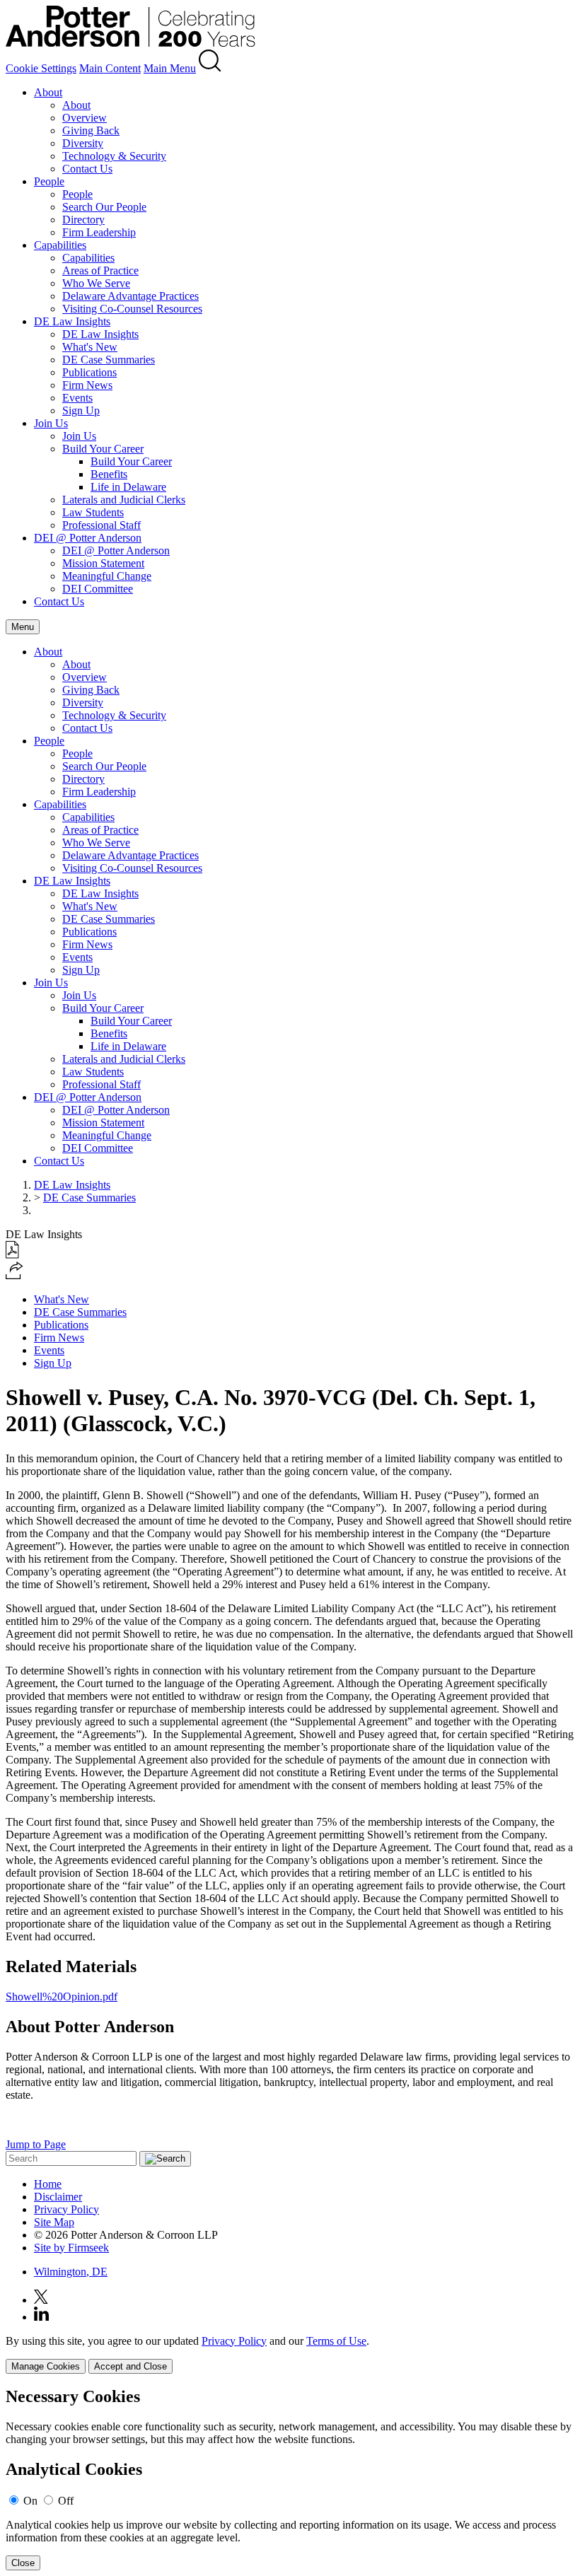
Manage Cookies (46, 2366)
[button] (14, 1275)
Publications (89, 372)
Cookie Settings (41, 68)
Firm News (87, 385)
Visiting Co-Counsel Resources (132, 309)
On (30, 2501)
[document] (290, 2479)
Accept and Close (130, 2366)
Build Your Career (103, 449)
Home (48, 2184)
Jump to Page (36, 2144)
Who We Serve (96, 283)
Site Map (54, 2222)
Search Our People (104, 207)
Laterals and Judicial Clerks (124, 500)
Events (77, 398)
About (48, 92)
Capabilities (60, 245)
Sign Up (81, 410)
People (49, 181)
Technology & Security (114, 156)
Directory (83, 220)
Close (23, 2563)
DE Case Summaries (109, 360)
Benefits (109, 474)
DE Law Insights (72, 321)
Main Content (110, 68)
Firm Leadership (99, 232)
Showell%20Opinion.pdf (62, 1997)
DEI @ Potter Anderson (88, 538)
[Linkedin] (41, 2317)
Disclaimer (58, 2197)
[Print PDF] (12, 1255)
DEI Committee (98, 589)
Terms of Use (336, 2341)
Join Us (51, 423)
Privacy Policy (66, 2209)
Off (66, 2501)
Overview (85, 118)
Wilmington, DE (71, 2272)
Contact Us (87, 169)
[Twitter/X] (41, 2300)
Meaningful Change (107, 576)
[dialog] (290, 2354)
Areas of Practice (100, 270)
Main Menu (170, 68)
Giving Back (91, 130)
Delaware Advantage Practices (130, 296)
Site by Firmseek (71, 2248)
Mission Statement (103, 563)
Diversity (83, 143)
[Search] (210, 68)
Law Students (93, 512)
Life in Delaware (128, 487)
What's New (90, 347)
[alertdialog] (290, 2479)
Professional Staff (101, 525)
